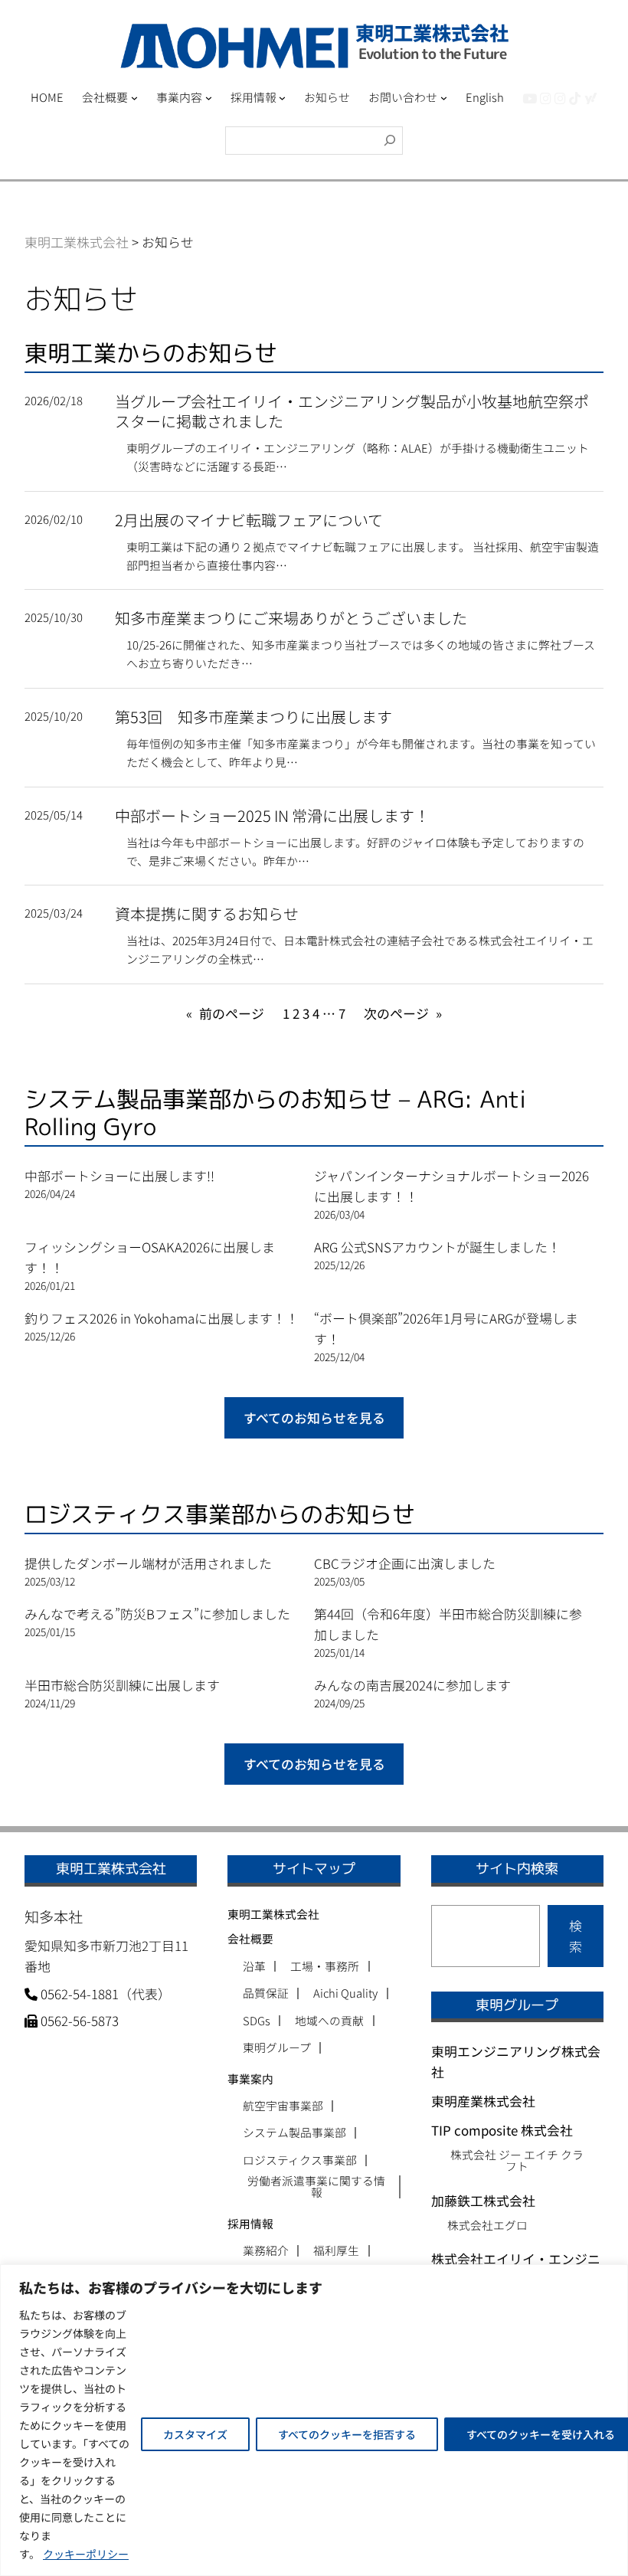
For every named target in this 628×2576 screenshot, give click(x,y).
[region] (314, 2420)
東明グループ (277, 2048)
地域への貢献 (329, 2021)
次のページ (403, 1013)
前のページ (225, 1013)
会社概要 (250, 1938)
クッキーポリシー (86, 2554)
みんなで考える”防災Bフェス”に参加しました (157, 1614)
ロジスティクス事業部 (300, 2160)
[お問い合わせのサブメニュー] (444, 98)
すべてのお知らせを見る (314, 1417)
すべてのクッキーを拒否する (347, 2434)
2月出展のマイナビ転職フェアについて (249, 520)
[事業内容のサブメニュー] (209, 98)
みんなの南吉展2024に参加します (412, 1685)
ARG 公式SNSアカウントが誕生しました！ (437, 1247)
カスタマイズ (195, 2434)
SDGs (257, 2021)
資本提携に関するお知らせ (207, 914)
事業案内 (250, 2078)
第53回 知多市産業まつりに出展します (253, 717)
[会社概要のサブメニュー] (134, 98)
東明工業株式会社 (273, 1914)
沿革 (254, 1967)
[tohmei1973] (546, 98)
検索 (576, 1936)
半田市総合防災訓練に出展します (122, 1685)
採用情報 (250, 2223)
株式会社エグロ (487, 2225)
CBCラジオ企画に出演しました (405, 1563)
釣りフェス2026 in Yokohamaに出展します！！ (162, 1318)
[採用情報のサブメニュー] (282, 98)
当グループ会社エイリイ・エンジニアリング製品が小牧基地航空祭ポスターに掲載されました (352, 411)
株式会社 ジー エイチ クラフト (517, 2160)
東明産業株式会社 (483, 2101)
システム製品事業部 (294, 2133)
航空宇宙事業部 (283, 2106)
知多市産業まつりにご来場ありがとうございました (291, 618)
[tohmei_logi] (560, 98)
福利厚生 (336, 2251)
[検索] (390, 141)
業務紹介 (266, 2251)
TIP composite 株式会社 (502, 2130)
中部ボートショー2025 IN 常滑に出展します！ (272, 816)
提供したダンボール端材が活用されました (148, 1563)
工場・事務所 (325, 1967)
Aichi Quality (345, 1993)
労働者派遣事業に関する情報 (316, 2187)
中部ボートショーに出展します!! (119, 1175)
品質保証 (266, 1993)
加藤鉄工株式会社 (483, 2200)
